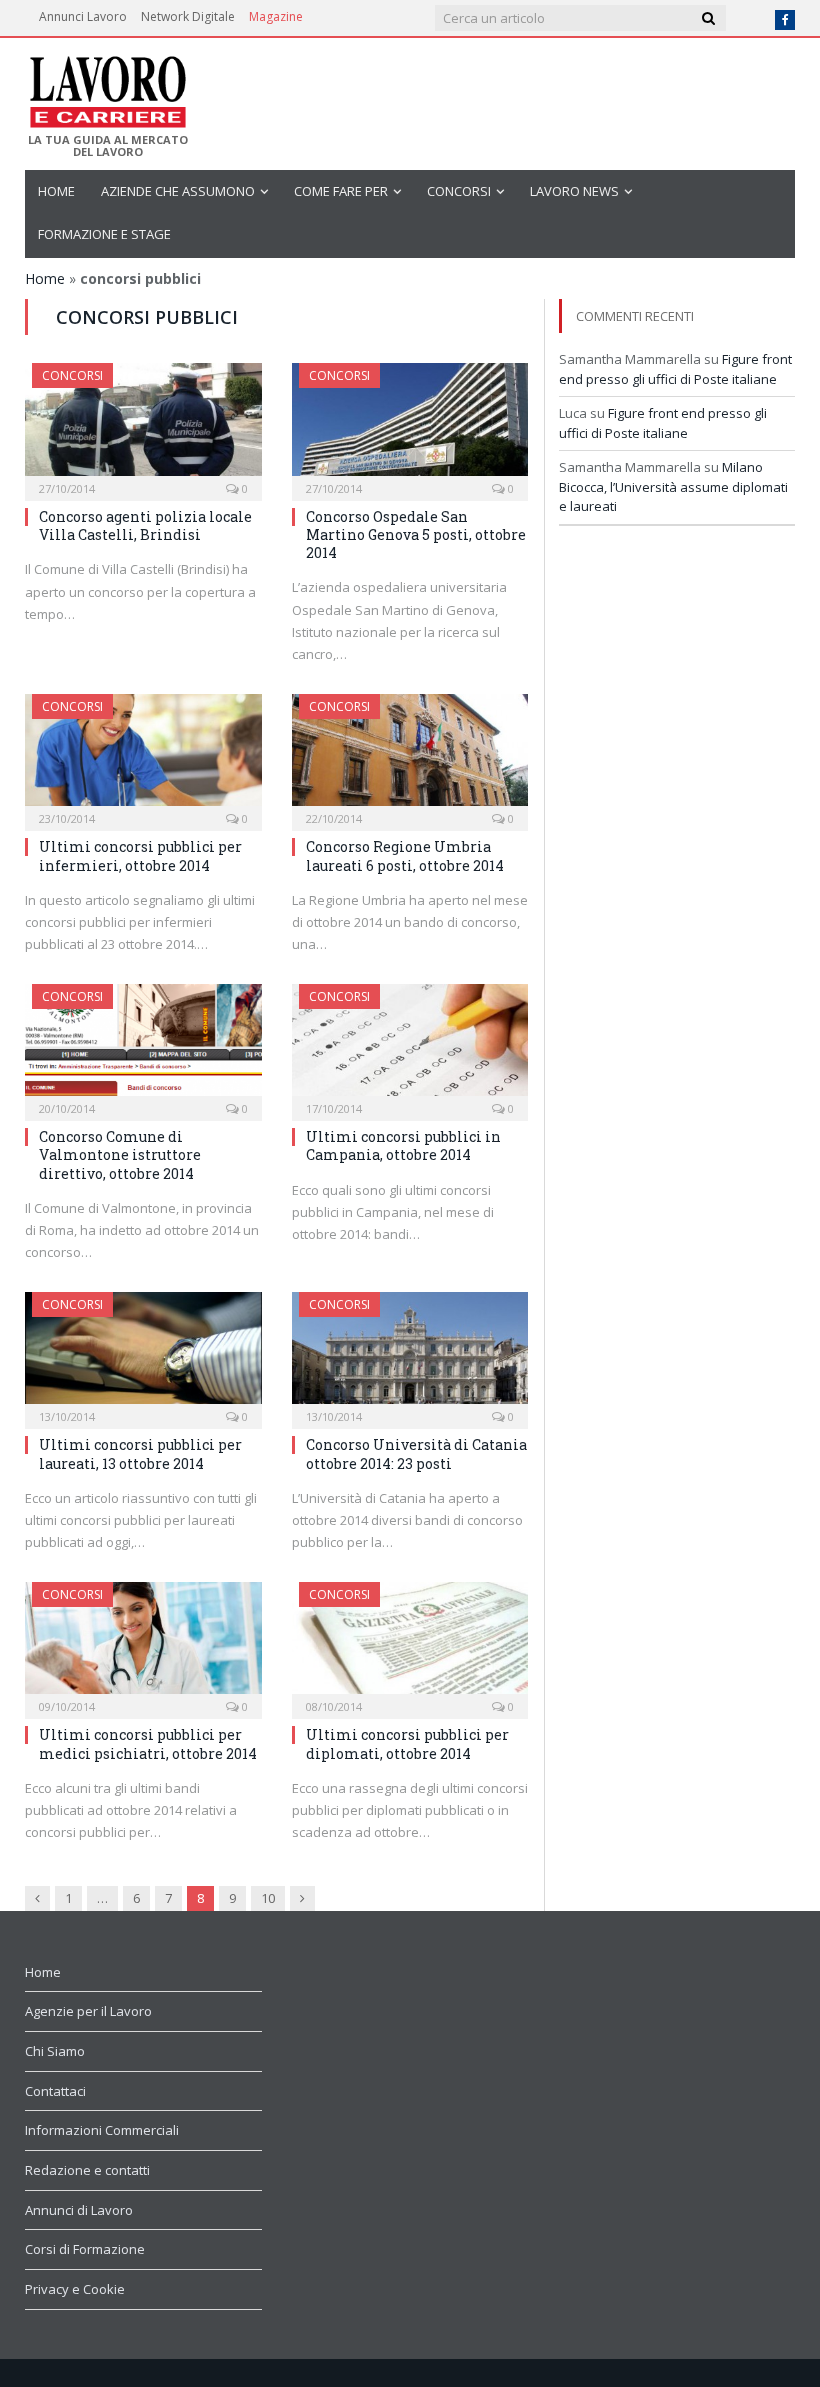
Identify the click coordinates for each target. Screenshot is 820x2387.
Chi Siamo (55, 2051)
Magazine (276, 16)
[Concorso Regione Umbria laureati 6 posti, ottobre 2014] (410, 756)
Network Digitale (188, 16)
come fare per (341, 191)
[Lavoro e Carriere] (106, 86)
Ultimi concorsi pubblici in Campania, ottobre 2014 (403, 1145)
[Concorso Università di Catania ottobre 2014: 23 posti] (410, 1354)
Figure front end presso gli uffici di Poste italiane (675, 369)
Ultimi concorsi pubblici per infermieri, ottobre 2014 (140, 855)
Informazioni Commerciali (102, 2130)
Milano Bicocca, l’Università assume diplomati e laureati (673, 486)
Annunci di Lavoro (79, 2210)
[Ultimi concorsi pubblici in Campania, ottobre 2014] (410, 1046)
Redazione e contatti (87, 2170)
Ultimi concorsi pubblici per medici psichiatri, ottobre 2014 (148, 1743)
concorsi (459, 191)
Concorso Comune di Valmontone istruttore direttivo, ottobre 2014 (120, 1154)
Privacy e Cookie (75, 2289)
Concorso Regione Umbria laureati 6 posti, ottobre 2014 (405, 855)
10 (268, 1898)
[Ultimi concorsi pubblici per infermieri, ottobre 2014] (143, 756)
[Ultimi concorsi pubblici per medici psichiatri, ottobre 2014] (143, 1644)
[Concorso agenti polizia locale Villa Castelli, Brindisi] (143, 425)
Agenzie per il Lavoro (88, 2011)
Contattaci (55, 2091)
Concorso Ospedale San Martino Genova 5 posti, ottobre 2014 (416, 534)
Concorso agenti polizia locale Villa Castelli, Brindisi (145, 525)
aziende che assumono (178, 191)
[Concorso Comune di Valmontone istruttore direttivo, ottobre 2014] (143, 1046)
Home (56, 191)
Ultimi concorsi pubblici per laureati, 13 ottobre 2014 (140, 1453)
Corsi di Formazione (85, 2249)
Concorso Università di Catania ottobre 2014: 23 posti (416, 1453)
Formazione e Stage (104, 234)
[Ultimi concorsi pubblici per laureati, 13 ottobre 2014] (143, 1354)
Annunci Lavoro (83, 16)
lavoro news (574, 191)
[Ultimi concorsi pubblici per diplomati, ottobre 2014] (410, 1644)
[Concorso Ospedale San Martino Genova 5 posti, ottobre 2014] (410, 425)
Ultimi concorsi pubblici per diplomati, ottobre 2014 (407, 1743)
